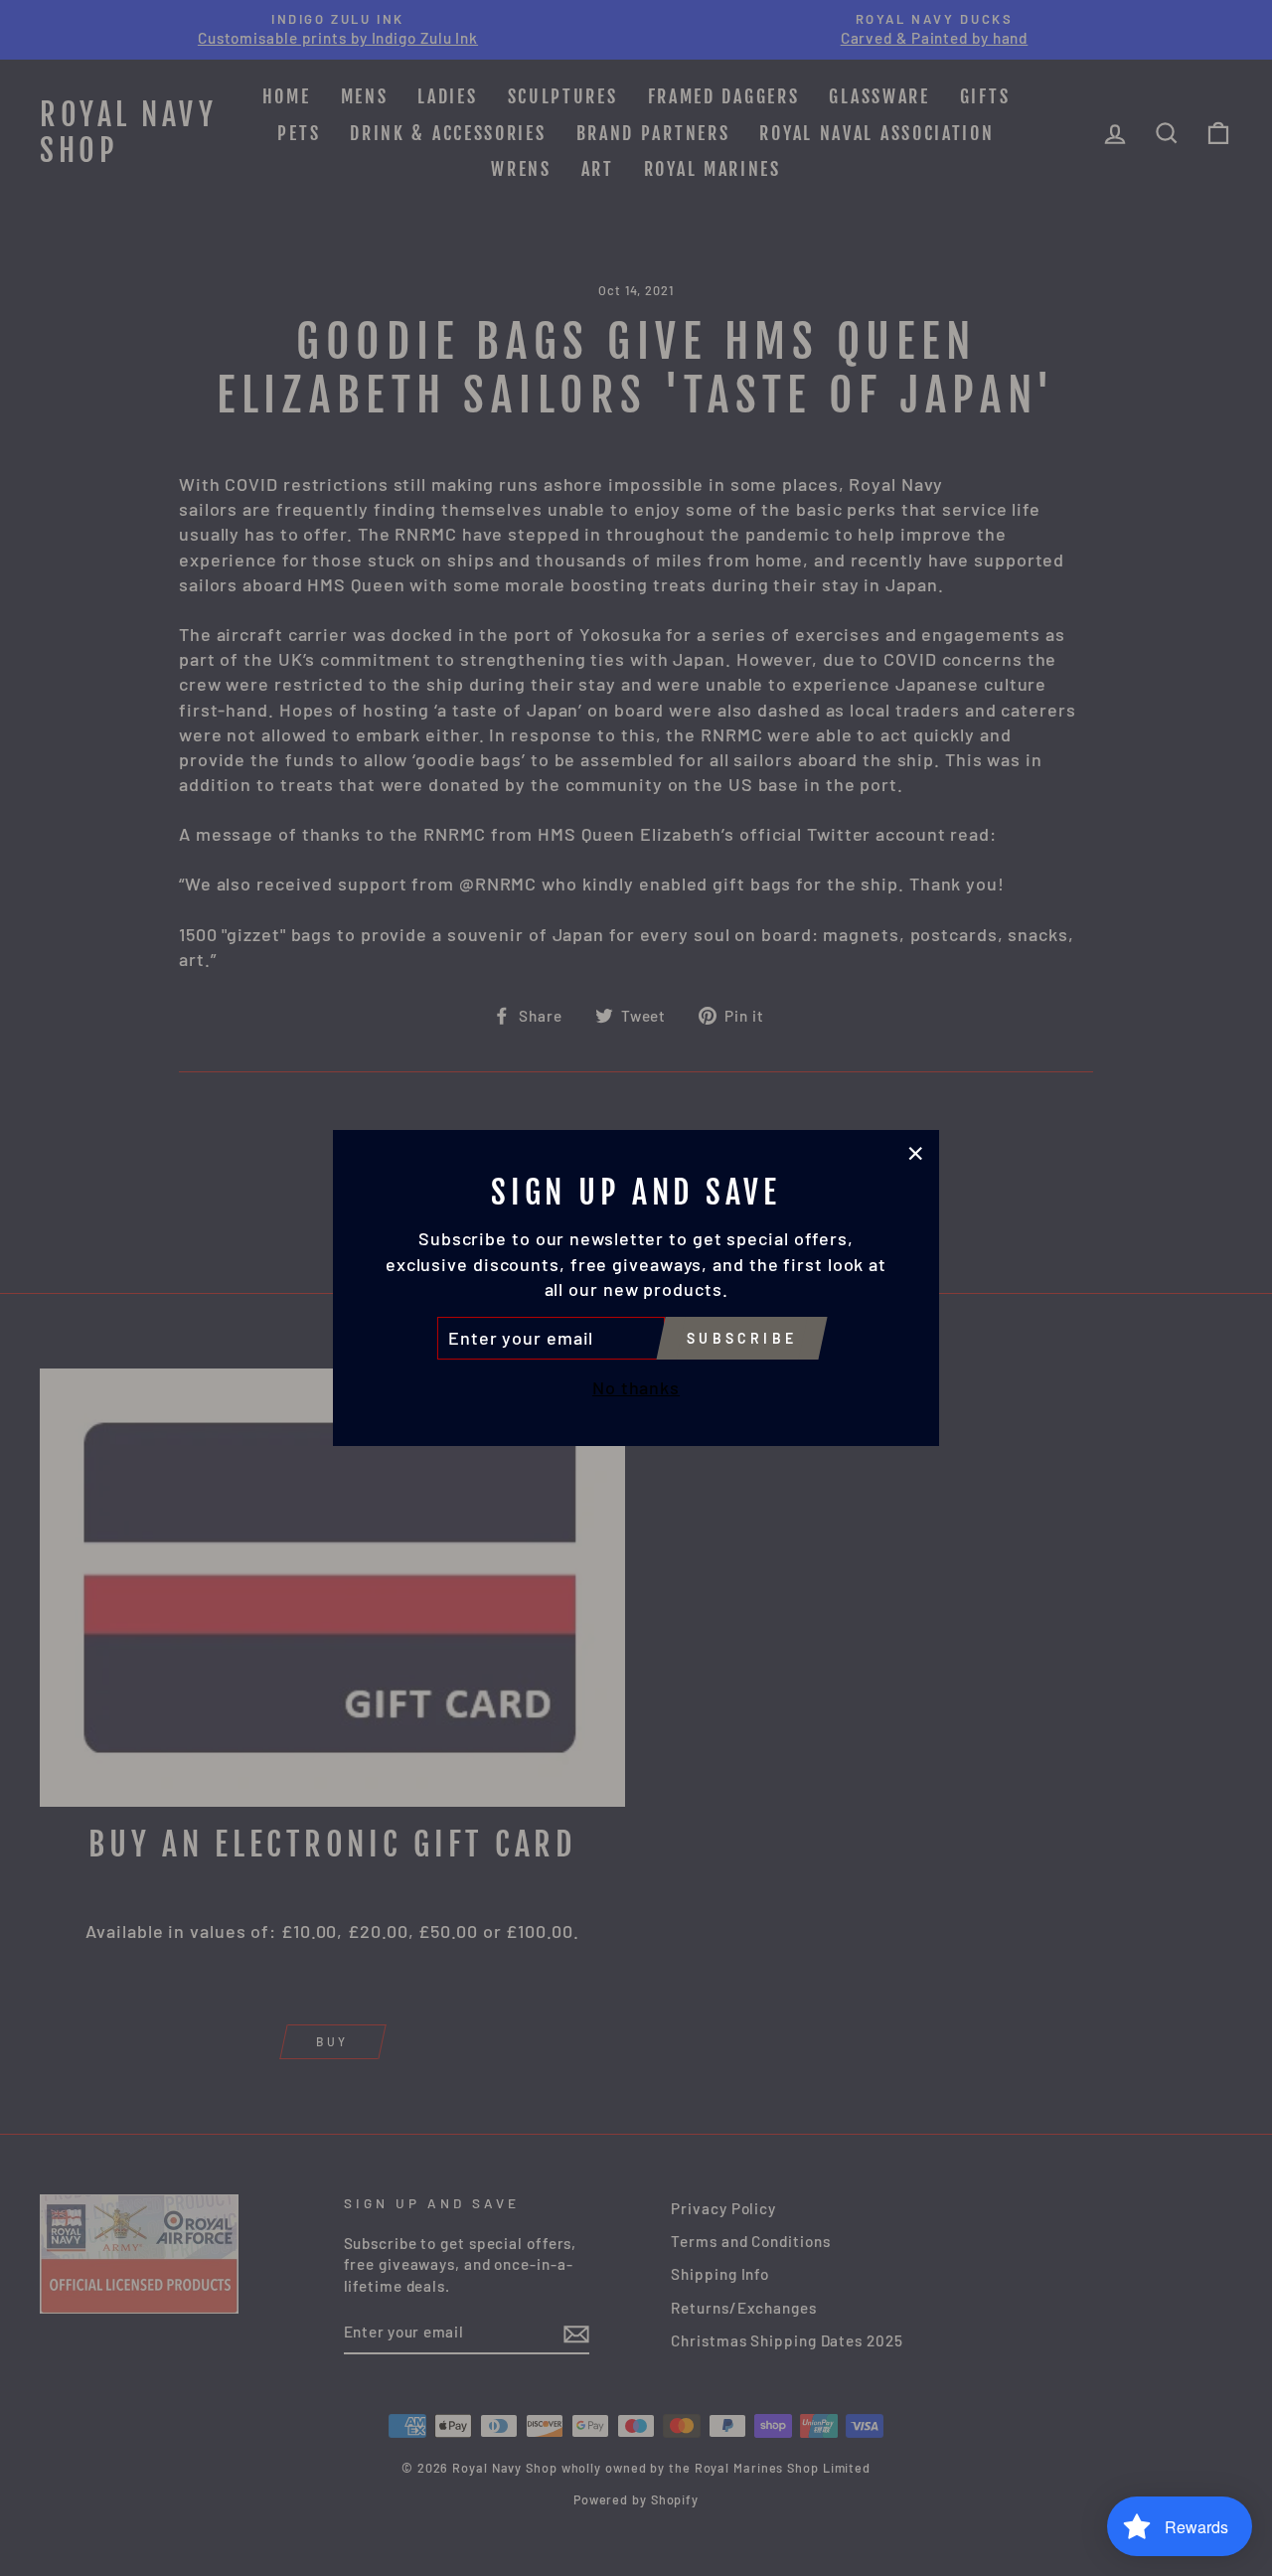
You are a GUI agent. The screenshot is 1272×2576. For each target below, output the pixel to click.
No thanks (636, 1387)
